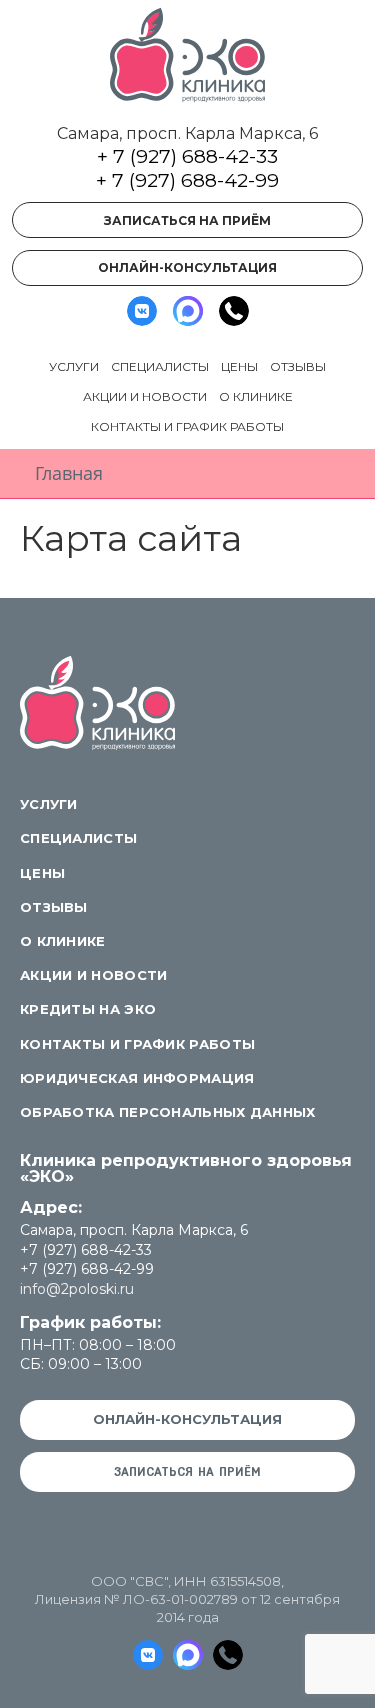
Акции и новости (145, 396)
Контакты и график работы (187, 426)
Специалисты (160, 366)
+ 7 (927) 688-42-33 (187, 156)
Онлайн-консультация (187, 267)
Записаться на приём (187, 220)
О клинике (256, 396)
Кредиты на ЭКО (88, 1009)
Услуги (74, 366)
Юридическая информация (137, 1078)
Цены (239, 366)
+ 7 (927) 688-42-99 (187, 180)
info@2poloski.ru (77, 1289)
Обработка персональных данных (168, 1112)
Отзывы (298, 366)
